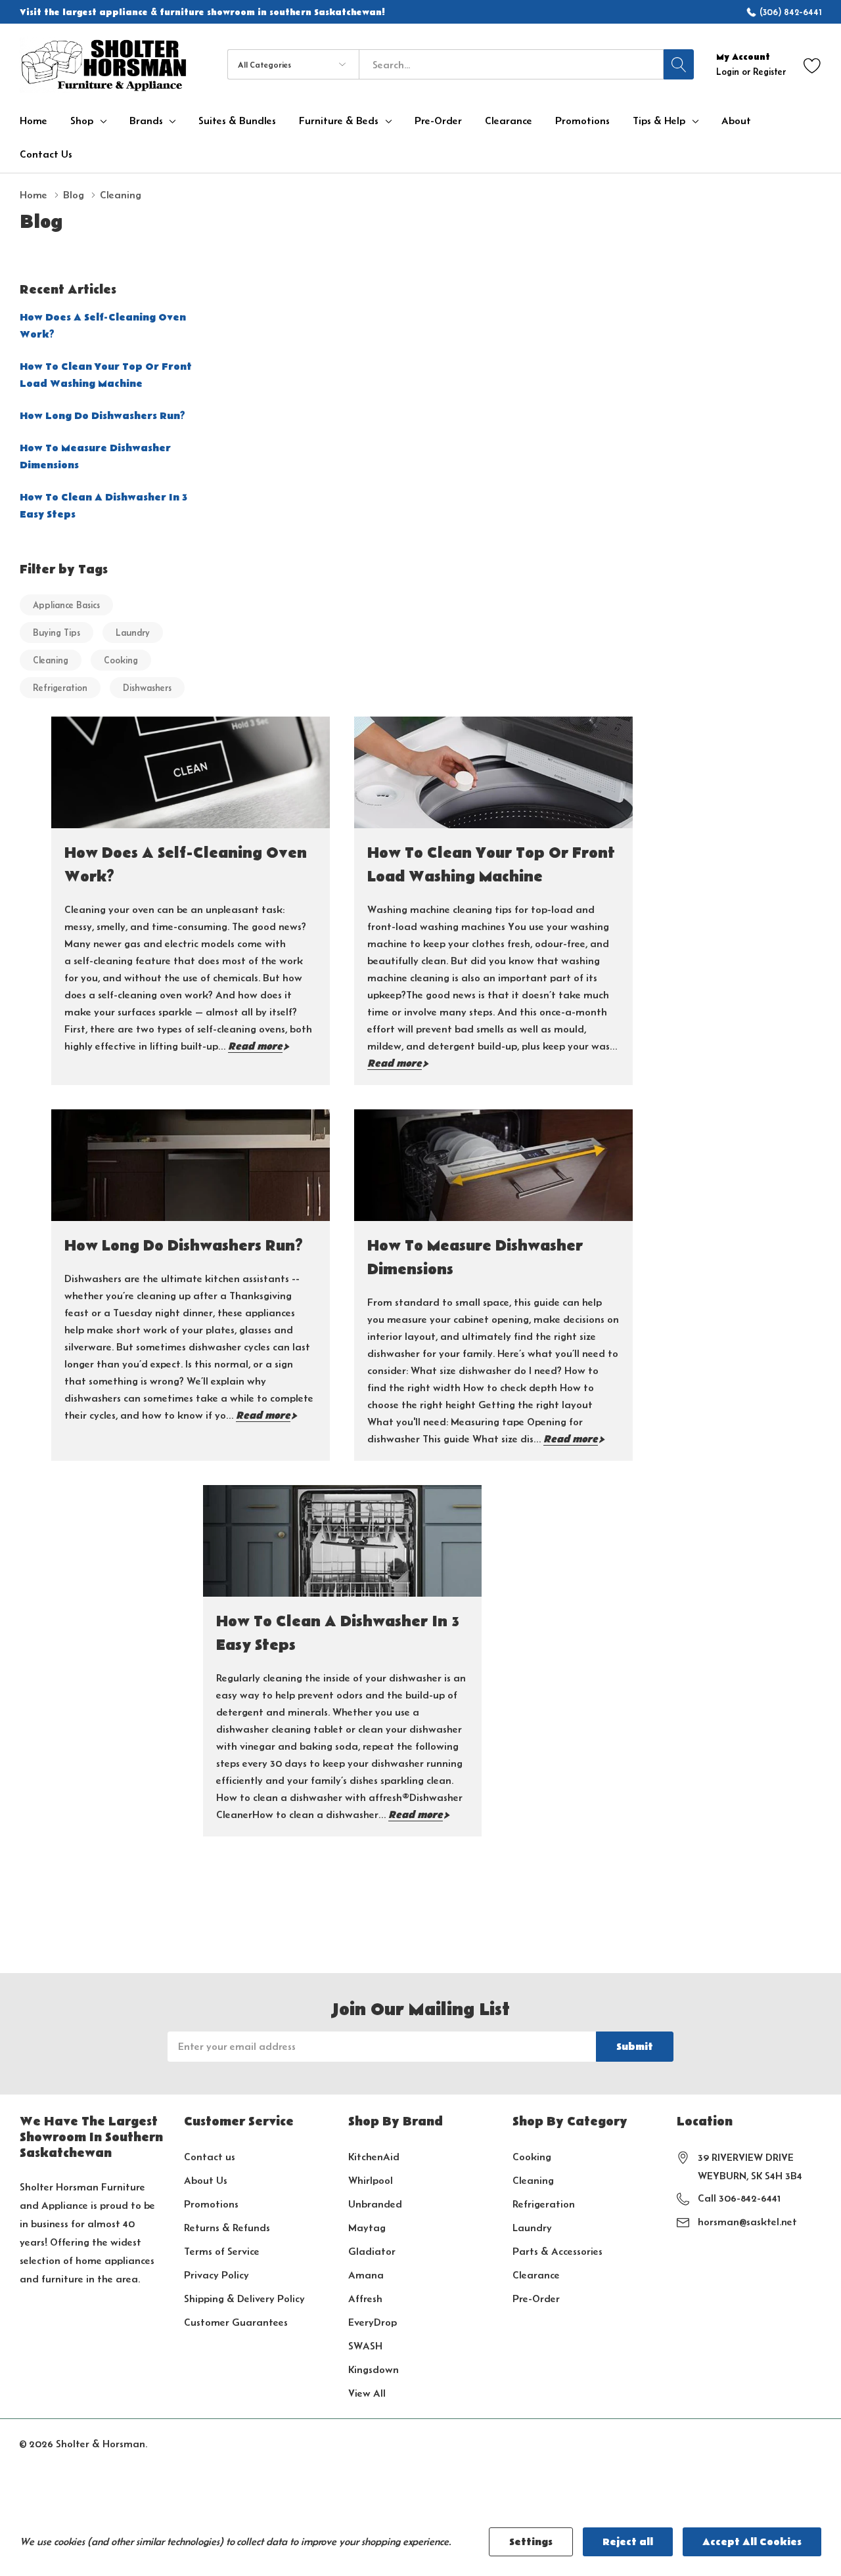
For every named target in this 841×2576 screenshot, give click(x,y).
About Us (206, 2180)
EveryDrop (373, 2322)
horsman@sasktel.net (747, 2222)
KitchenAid (374, 2157)
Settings (531, 2542)
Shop (82, 121)
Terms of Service (222, 2251)
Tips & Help (659, 121)
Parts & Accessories (557, 2251)
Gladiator (372, 2251)
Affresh (365, 2298)
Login (729, 72)
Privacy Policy (216, 2275)
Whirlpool (371, 2180)
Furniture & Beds (339, 121)
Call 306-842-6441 (739, 2198)
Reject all (628, 2542)
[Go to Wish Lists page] (812, 65)
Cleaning (51, 660)
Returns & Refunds (227, 2228)
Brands (146, 121)
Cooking (121, 660)
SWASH (365, 2346)
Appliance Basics (66, 605)
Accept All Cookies (752, 2542)
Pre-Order (536, 2298)
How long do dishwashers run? (102, 416)
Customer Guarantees (236, 2322)
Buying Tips (57, 633)
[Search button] (679, 64)
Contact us (210, 2157)
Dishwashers (147, 688)
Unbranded (375, 2204)
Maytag (367, 2228)
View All (367, 2393)
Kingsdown (374, 2369)
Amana (366, 2275)
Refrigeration (60, 688)
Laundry (133, 633)
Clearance (536, 2275)
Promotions (211, 2204)
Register (769, 72)
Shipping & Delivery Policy (244, 2298)
